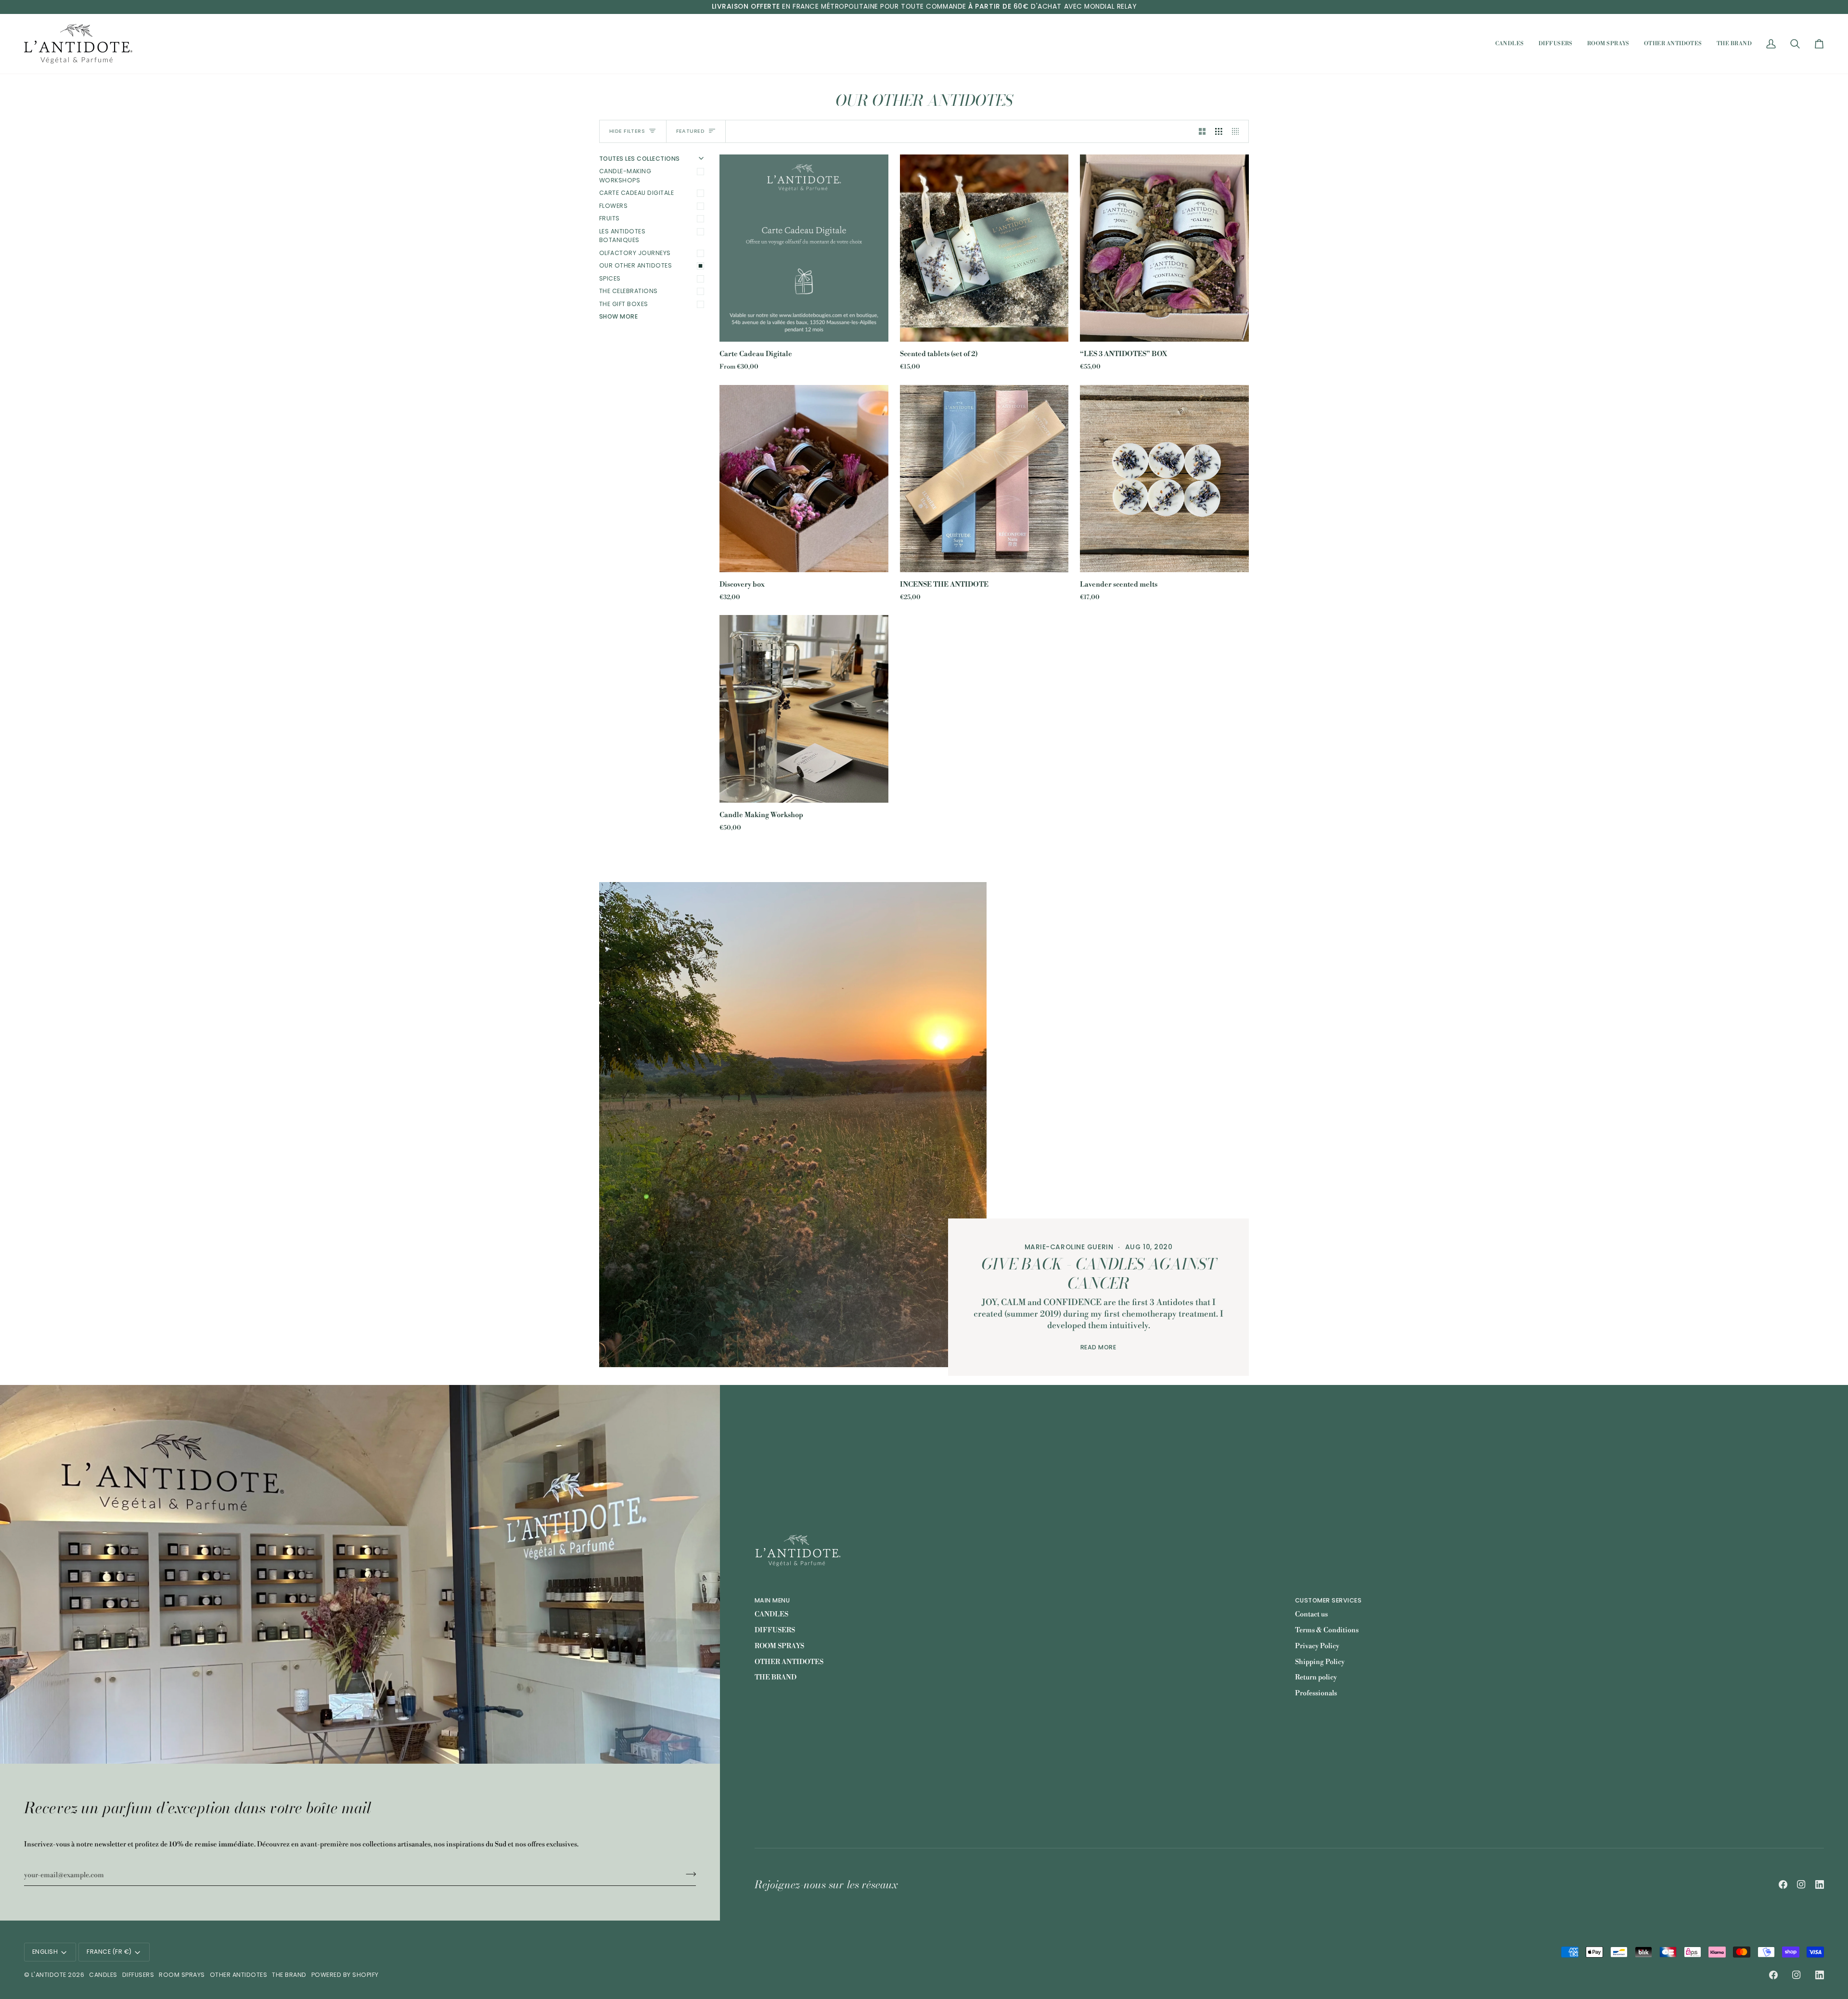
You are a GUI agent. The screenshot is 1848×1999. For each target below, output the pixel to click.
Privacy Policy (1317, 1646)
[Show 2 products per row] (1202, 131)
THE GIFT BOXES (624, 304)
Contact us (1311, 1615)
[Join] (688, 1874)
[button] (1510, 44)
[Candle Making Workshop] (804, 709)
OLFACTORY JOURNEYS (635, 253)
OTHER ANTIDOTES (789, 1662)
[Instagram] (1801, 1884)
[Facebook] (1783, 1884)
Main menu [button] (772, 1600)
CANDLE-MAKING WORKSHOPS (625, 176)
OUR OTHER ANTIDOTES (635, 265)
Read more (1098, 1347)
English (45, 1952)
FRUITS (610, 218)
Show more (618, 316)
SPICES (610, 278)
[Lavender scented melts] (1164, 479)
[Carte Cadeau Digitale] (804, 248)
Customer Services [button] (1328, 1600)
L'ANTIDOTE (49, 1975)
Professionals (1316, 1693)
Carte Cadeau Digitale (636, 193)
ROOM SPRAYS (779, 1646)
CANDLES (771, 1615)
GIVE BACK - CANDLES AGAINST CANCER (1099, 1274)
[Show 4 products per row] (1238, 131)
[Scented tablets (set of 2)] (984, 248)
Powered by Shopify (345, 1975)
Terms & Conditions (1327, 1630)
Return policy (1316, 1678)
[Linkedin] (1820, 1884)
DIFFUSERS (775, 1630)
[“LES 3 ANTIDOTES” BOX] (1164, 248)
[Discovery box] (804, 479)
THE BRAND (776, 1678)
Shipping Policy (1320, 1662)
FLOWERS (613, 206)
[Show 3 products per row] (1219, 131)
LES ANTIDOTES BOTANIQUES (622, 236)
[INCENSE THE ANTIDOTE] (984, 479)
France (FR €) (109, 1952)
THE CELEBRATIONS (629, 291)
